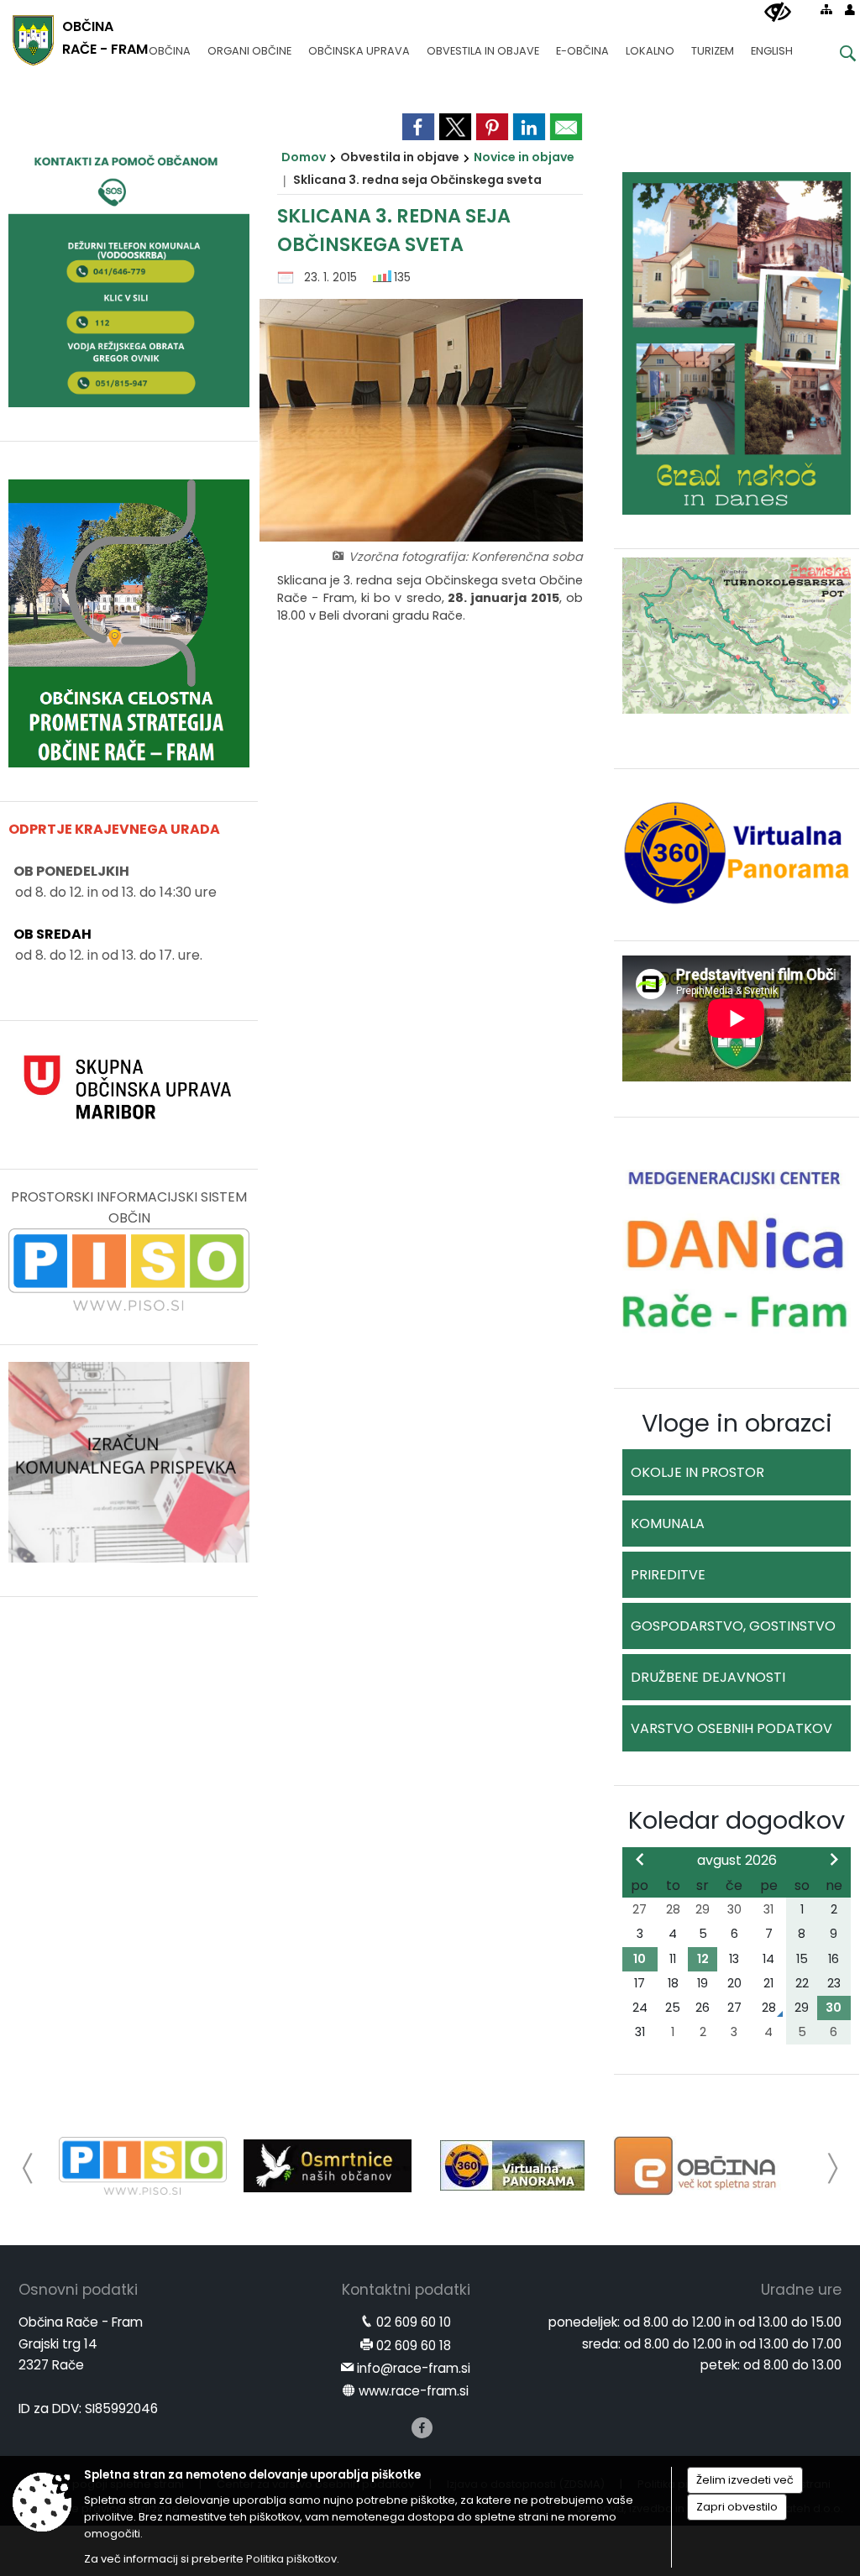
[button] (28, 2168)
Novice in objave (524, 157)
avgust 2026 (737, 1860)
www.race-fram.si (414, 2391)
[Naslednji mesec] (834, 1859)
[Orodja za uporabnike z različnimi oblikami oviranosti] (778, 13)
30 (834, 2008)
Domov (304, 157)
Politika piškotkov (291, 2559)
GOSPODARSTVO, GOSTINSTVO (733, 1626)
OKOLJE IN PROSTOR (697, 1472)
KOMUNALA (668, 1524)
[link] (418, 127)
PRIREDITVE (668, 1575)
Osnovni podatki (78, 2290)
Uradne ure (801, 2290)
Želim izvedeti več (745, 2480)
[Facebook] (422, 2428)
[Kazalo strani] (826, 9)
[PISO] (143, 2165)
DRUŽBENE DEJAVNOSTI (708, 1677)
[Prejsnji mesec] (640, 1859)
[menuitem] (170, 43)
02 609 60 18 (414, 2346)
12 (703, 1959)
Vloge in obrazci (737, 1423)
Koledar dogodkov (737, 1820)
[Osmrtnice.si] (328, 2165)
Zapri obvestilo (737, 2507)
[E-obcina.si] (697, 2165)
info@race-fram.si (414, 2368)
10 (640, 1959)
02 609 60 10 (414, 2322)
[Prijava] (850, 9)
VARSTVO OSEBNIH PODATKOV (732, 1728)
